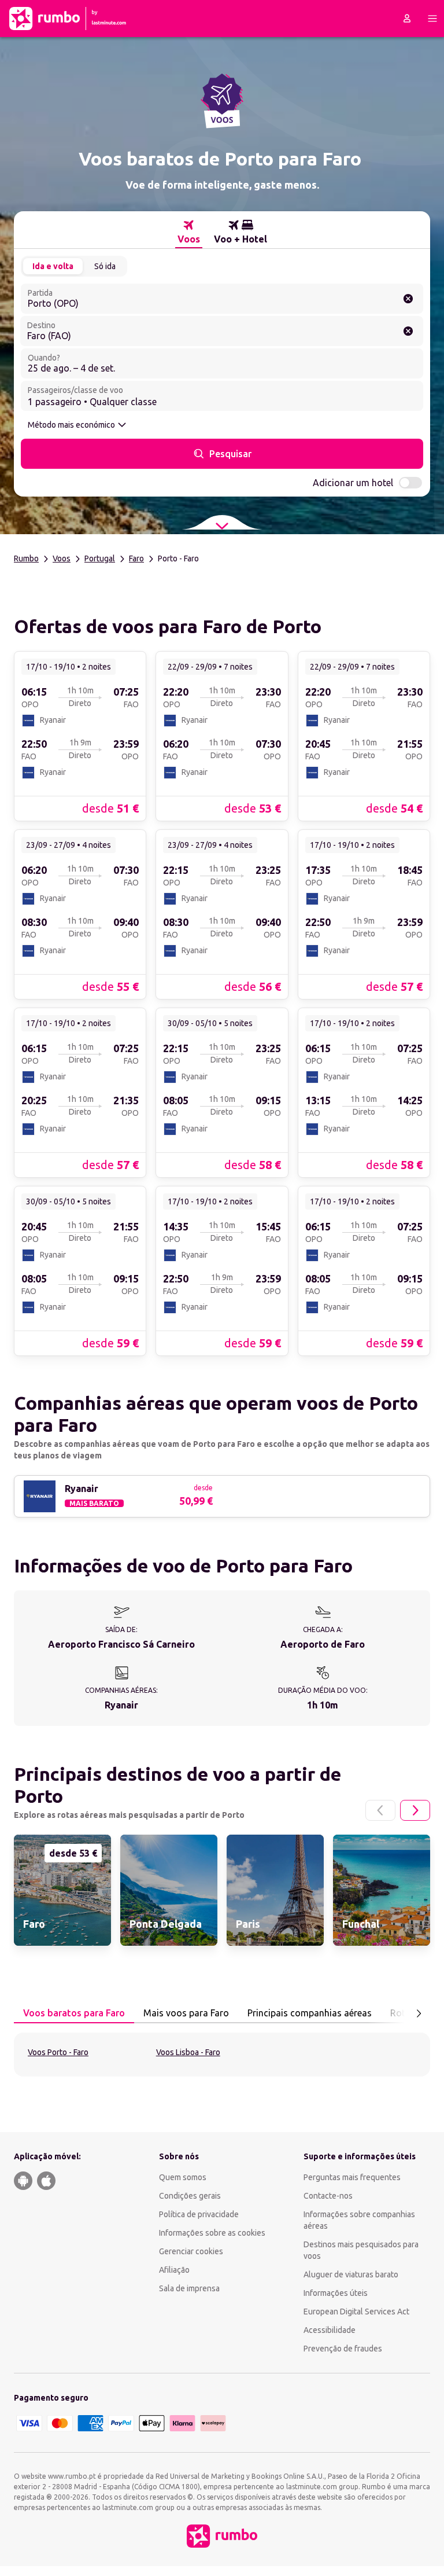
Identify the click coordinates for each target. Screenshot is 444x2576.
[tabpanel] (222, 2055)
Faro (136, 558)
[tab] (189, 232)
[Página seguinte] (415, 1810)
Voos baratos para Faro (74, 2013)
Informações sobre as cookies (212, 2233)
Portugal (100, 558)
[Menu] (432, 19)
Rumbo (26, 558)
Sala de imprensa (189, 2288)
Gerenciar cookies (191, 2251)
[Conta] (407, 19)
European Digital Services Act (356, 2312)
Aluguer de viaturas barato (351, 2274)
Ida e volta (53, 266)
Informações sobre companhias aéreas (359, 2220)
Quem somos (183, 2177)
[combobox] (222, 299)
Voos (62, 558)
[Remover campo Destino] (408, 331)
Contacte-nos (328, 2196)
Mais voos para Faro (186, 2013)
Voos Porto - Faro (58, 2052)
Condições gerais (190, 2196)
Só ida (105, 266)
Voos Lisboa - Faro (188, 2052)
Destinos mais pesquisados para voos (361, 2250)
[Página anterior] (380, 1810)
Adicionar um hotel (353, 483)
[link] (80, 736)
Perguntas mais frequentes (352, 2177)
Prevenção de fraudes (343, 2349)
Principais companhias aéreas (310, 2013)
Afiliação (174, 2270)
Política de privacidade (199, 2214)
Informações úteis (336, 2293)
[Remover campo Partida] (408, 299)
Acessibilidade (330, 2330)
